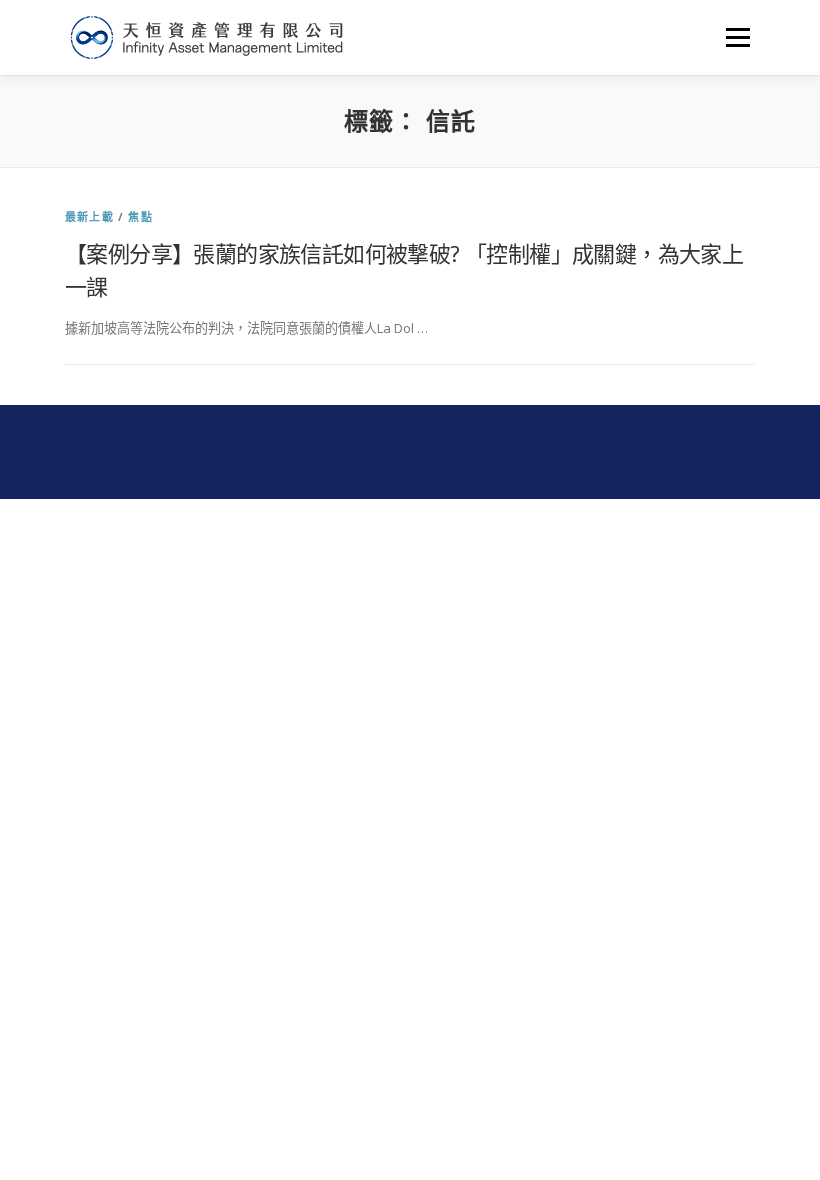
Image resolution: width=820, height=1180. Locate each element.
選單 (733, 37)
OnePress (444, 451)
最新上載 (89, 216)
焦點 (140, 216)
